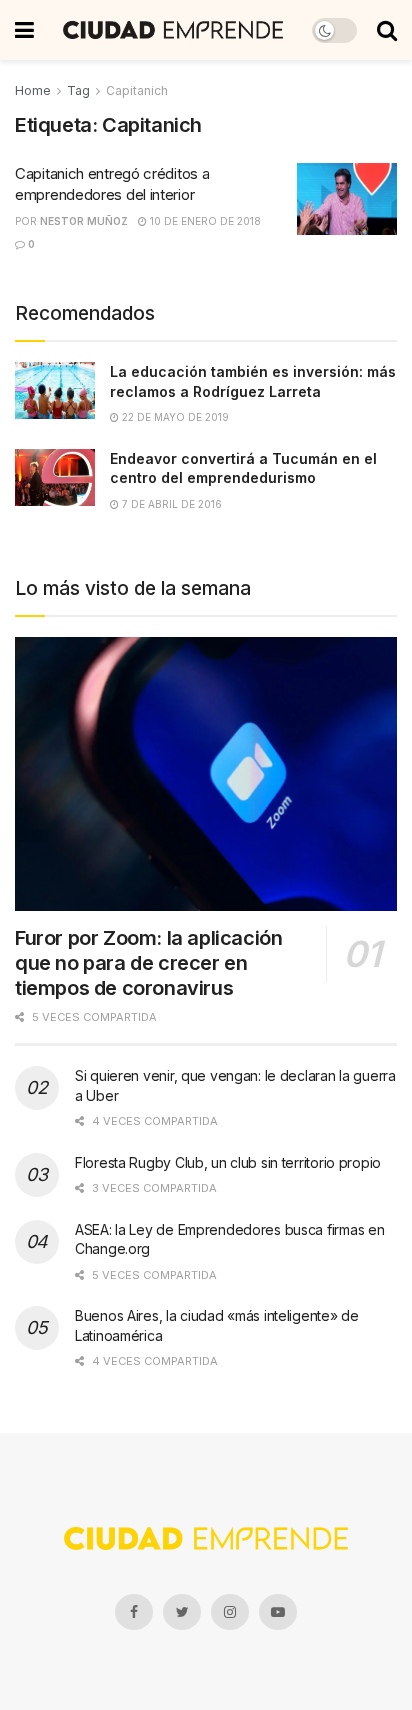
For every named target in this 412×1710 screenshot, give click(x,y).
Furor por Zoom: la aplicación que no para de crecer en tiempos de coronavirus (148, 963)
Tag (78, 90)
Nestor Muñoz (84, 221)
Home (33, 90)
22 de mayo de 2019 (174, 417)
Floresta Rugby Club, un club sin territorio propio (228, 1162)
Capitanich (137, 90)
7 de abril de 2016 (170, 504)
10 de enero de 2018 (204, 221)
